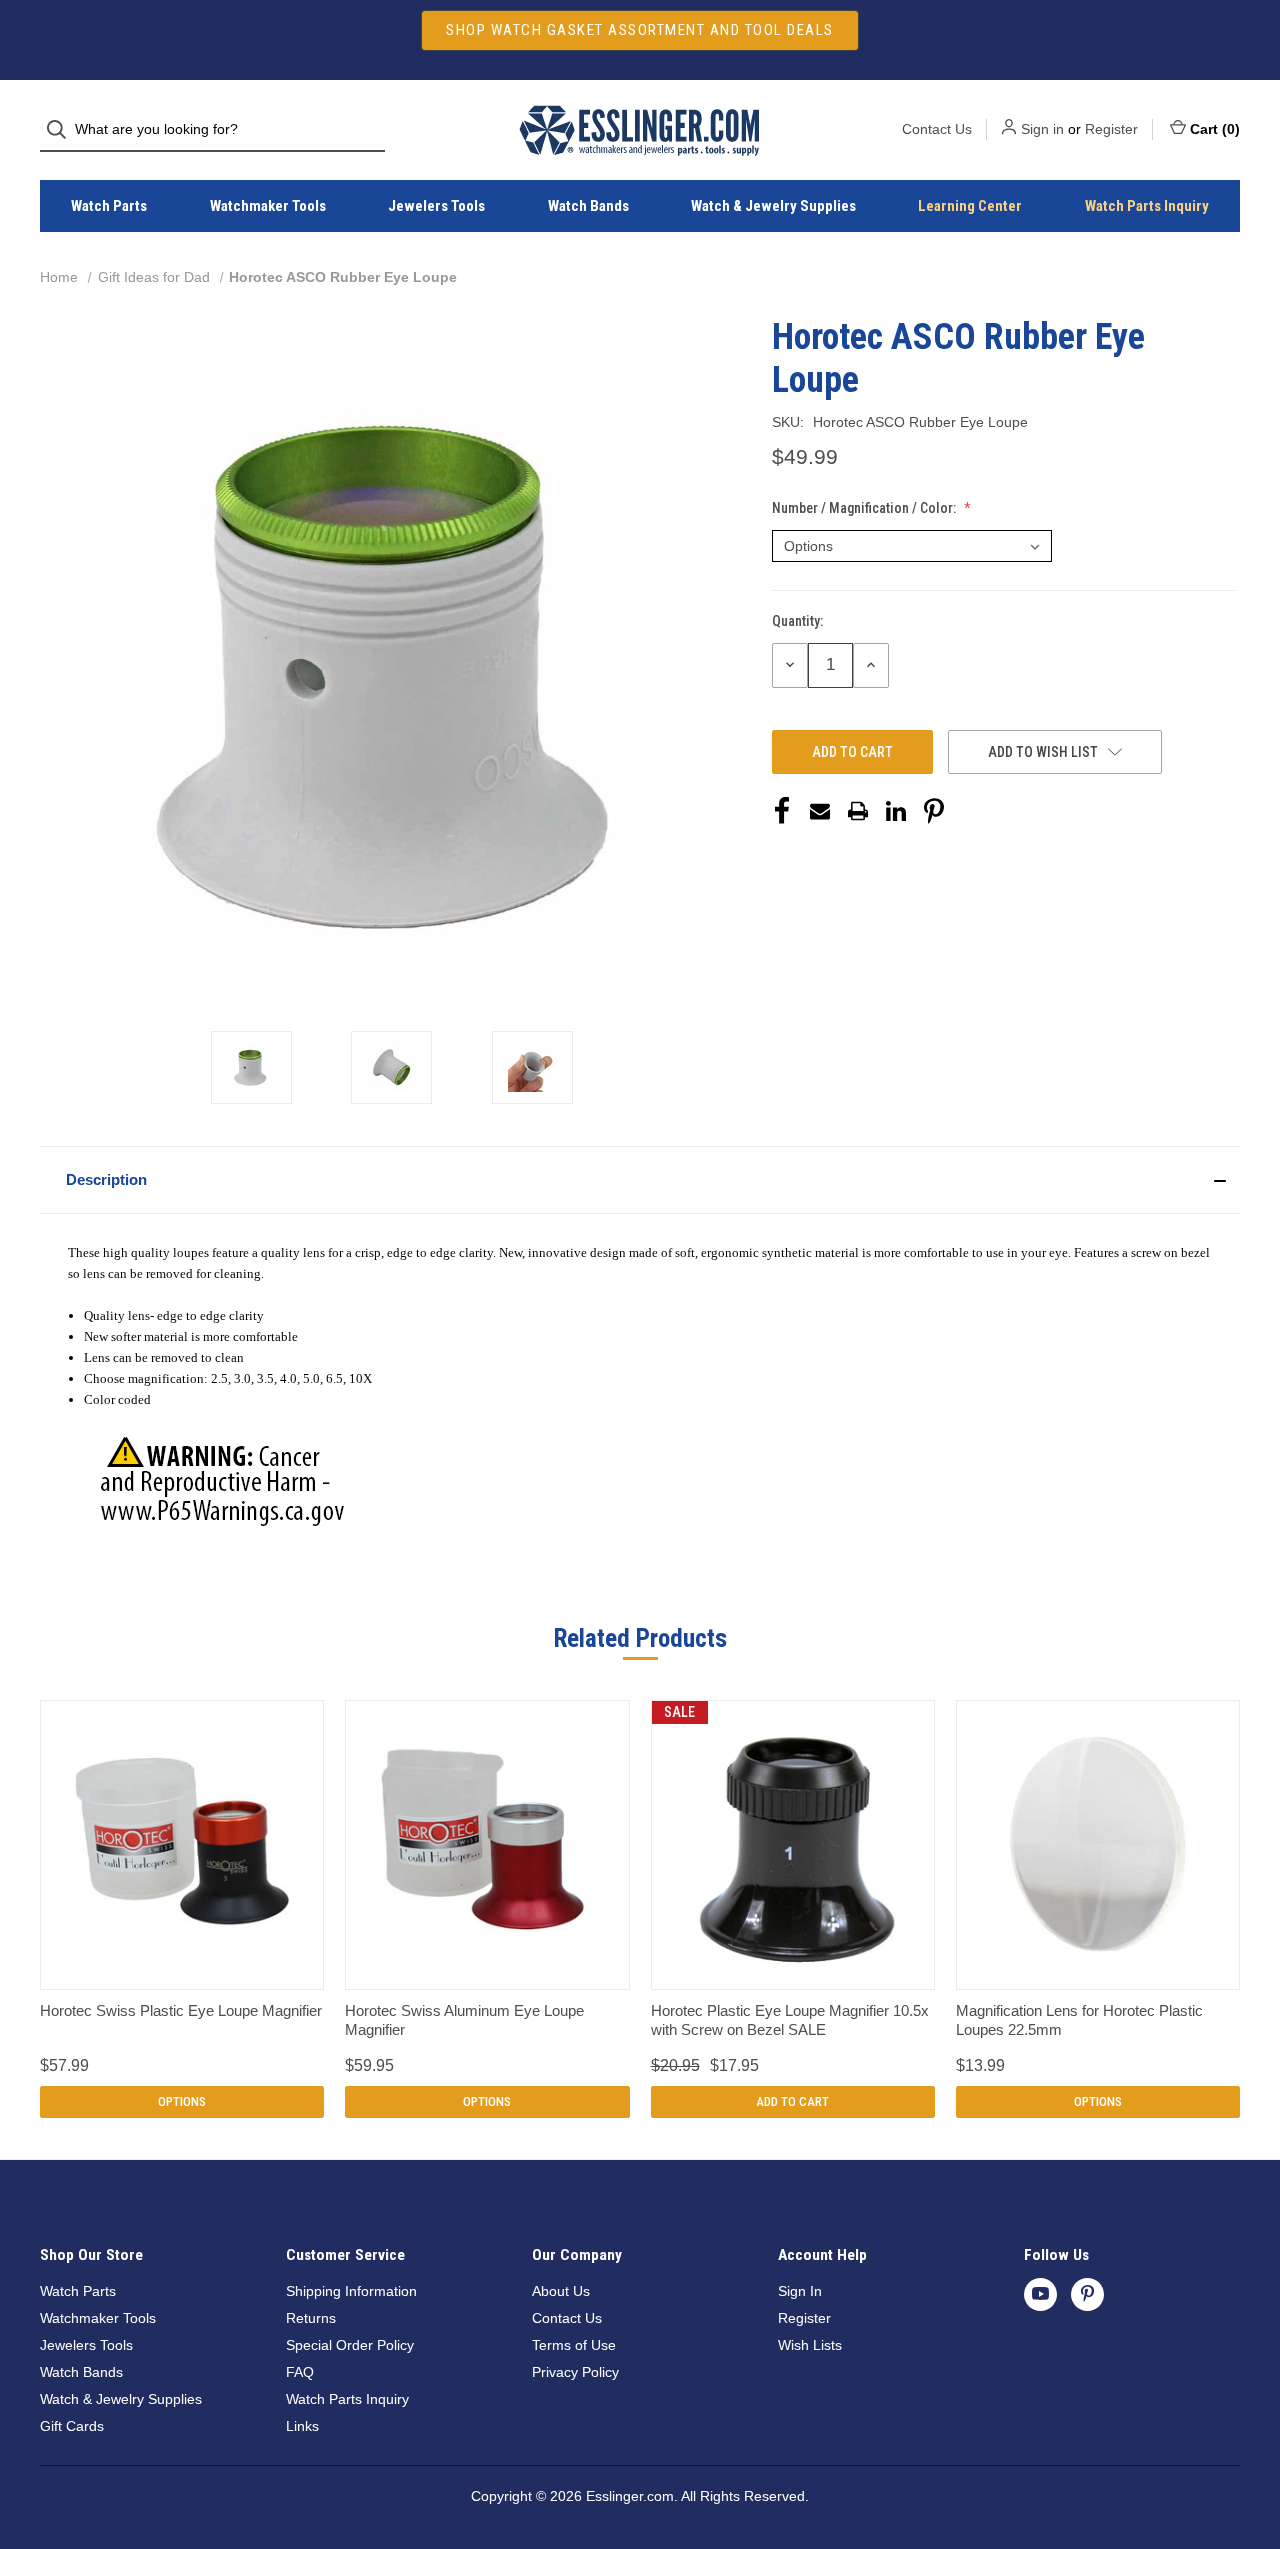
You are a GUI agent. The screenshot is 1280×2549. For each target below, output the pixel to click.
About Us (561, 2291)
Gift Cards (72, 2426)
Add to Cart (792, 2101)
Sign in (1042, 129)
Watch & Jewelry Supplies (773, 206)
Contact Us (937, 129)
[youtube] (1040, 2293)
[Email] (820, 811)
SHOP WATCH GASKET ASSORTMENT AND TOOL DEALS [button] (640, 30)
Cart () (1215, 129)
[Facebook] (782, 811)
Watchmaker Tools (268, 206)
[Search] (62, 129)
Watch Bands (588, 206)
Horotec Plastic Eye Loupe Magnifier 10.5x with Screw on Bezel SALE (790, 2020)
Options (182, 2101)
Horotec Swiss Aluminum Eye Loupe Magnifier (464, 2020)
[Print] (858, 811)
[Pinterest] (934, 811)
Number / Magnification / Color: (865, 508)
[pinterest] (1087, 2293)
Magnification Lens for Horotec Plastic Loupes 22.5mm (1079, 2020)
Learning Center (970, 206)
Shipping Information (351, 2291)
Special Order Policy (350, 2345)
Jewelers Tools (436, 206)
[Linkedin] (896, 811)
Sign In (800, 2291)
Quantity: (797, 621)
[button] (640, 1180)
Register (1111, 129)
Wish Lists (810, 2345)
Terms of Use (574, 2345)
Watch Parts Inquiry (1147, 206)
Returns (311, 2318)
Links (302, 2426)
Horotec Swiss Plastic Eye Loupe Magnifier (181, 2010)
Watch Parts (109, 206)
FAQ (300, 2372)
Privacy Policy (575, 2372)
